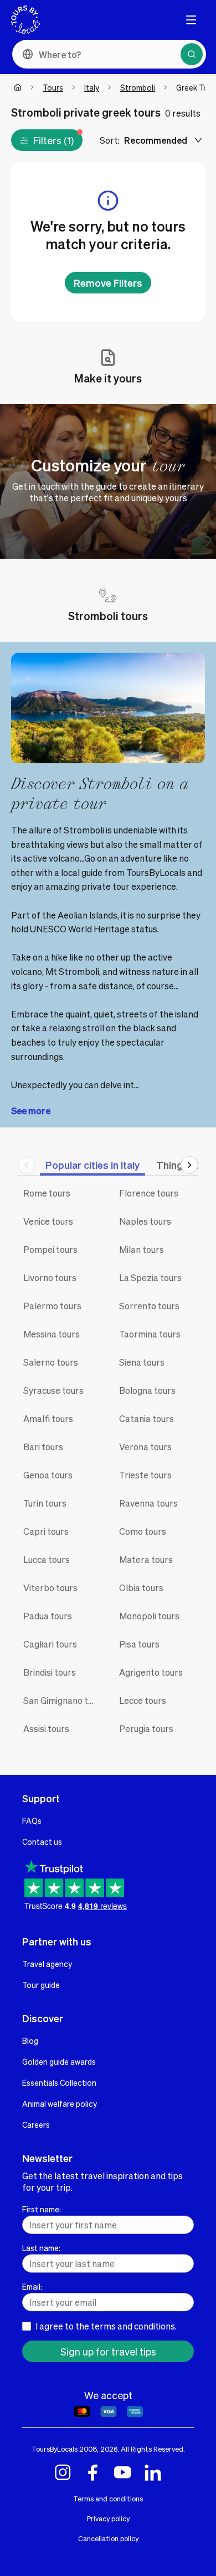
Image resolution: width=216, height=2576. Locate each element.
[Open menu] (191, 20)
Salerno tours (51, 1362)
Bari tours (43, 1447)
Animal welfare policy (60, 2103)
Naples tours (145, 1221)
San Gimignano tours (63, 1700)
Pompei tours (50, 1249)
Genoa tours (48, 1475)
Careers (36, 2124)
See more (31, 1111)
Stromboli (138, 87)
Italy (92, 87)
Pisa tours (139, 1644)
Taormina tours (150, 1334)
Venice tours (48, 1221)
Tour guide (41, 1985)
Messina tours (52, 1334)
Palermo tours (52, 1306)
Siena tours (142, 1362)
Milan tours (142, 1249)
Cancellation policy (108, 2538)
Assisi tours (46, 1728)
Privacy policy (108, 2519)
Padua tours (48, 1616)
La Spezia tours (150, 1277)
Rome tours (47, 1193)
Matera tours (146, 1559)
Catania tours (146, 1418)
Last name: (41, 2248)
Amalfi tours (48, 1418)
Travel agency (47, 1964)
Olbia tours (141, 1588)
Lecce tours (143, 1700)
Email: (32, 2286)
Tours (53, 87)
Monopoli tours (149, 1616)
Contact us (42, 1842)
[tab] (92, 1165)
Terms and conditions (108, 2499)
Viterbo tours (50, 1588)
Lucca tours (47, 1559)
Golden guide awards (59, 2061)
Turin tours (45, 1503)
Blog (30, 2040)
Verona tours (145, 1447)
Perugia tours (146, 1728)
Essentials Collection (59, 2082)
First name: (42, 2209)
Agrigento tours (151, 1672)
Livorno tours (50, 1277)
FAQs (32, 1820)
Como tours (143, 1531)
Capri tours (46, 1531)
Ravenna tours (148, 1503)
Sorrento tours (149, 1306)
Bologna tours (147, 1390)
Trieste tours (145, 1475)
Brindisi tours (50, 1672)
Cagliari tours (50, 1644)
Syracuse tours (53, 1390)
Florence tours (149, 1193)
